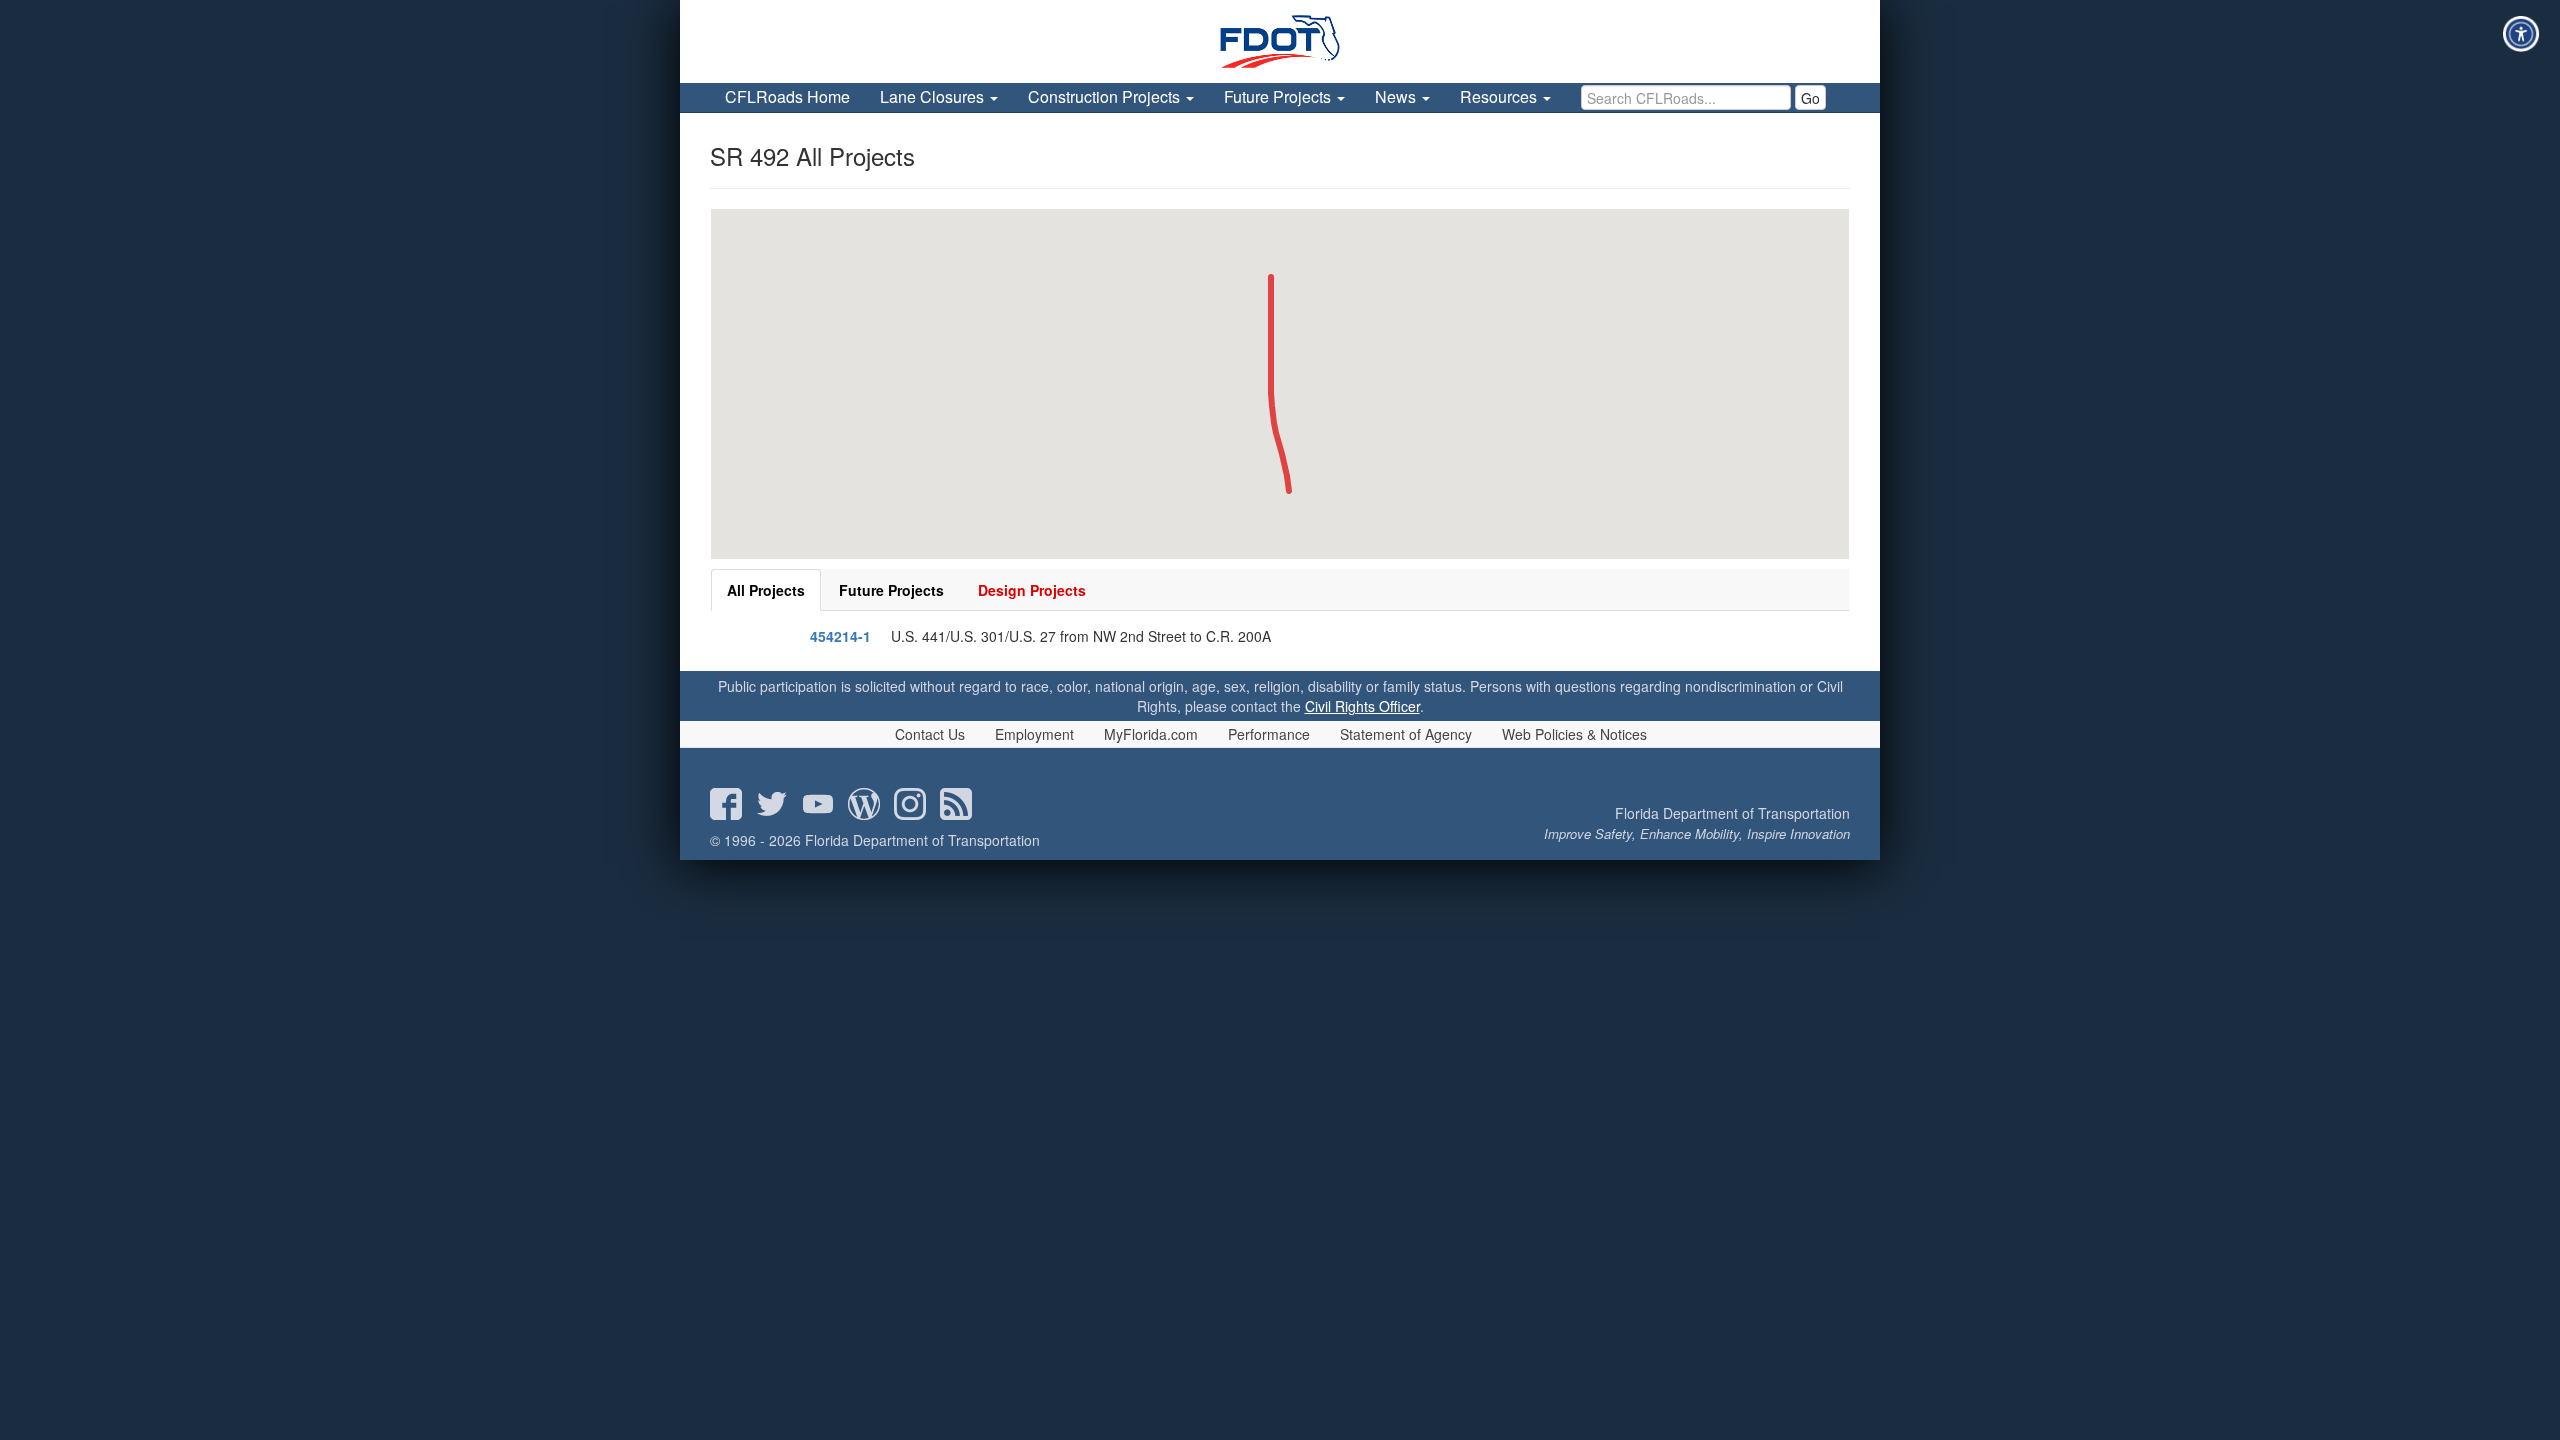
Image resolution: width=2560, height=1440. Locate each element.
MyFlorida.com (1151, 734)
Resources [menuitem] (1500, 96)
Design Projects (1032, 590)
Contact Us (930, 734)
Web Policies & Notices (1574, 734)
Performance (1269, 734)
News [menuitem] (1397, 96)
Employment (1034, 734)
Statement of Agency (1406, 734)
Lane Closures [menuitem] (934, 96)
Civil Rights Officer (1362, 706)
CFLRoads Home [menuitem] (787, 96)
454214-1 (840, 636)
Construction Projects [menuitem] (1106, 96)
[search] (1686, 97)
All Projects (766, 590)
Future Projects (891, 590)
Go (1810, 98)
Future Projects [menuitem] (1279, 96)
